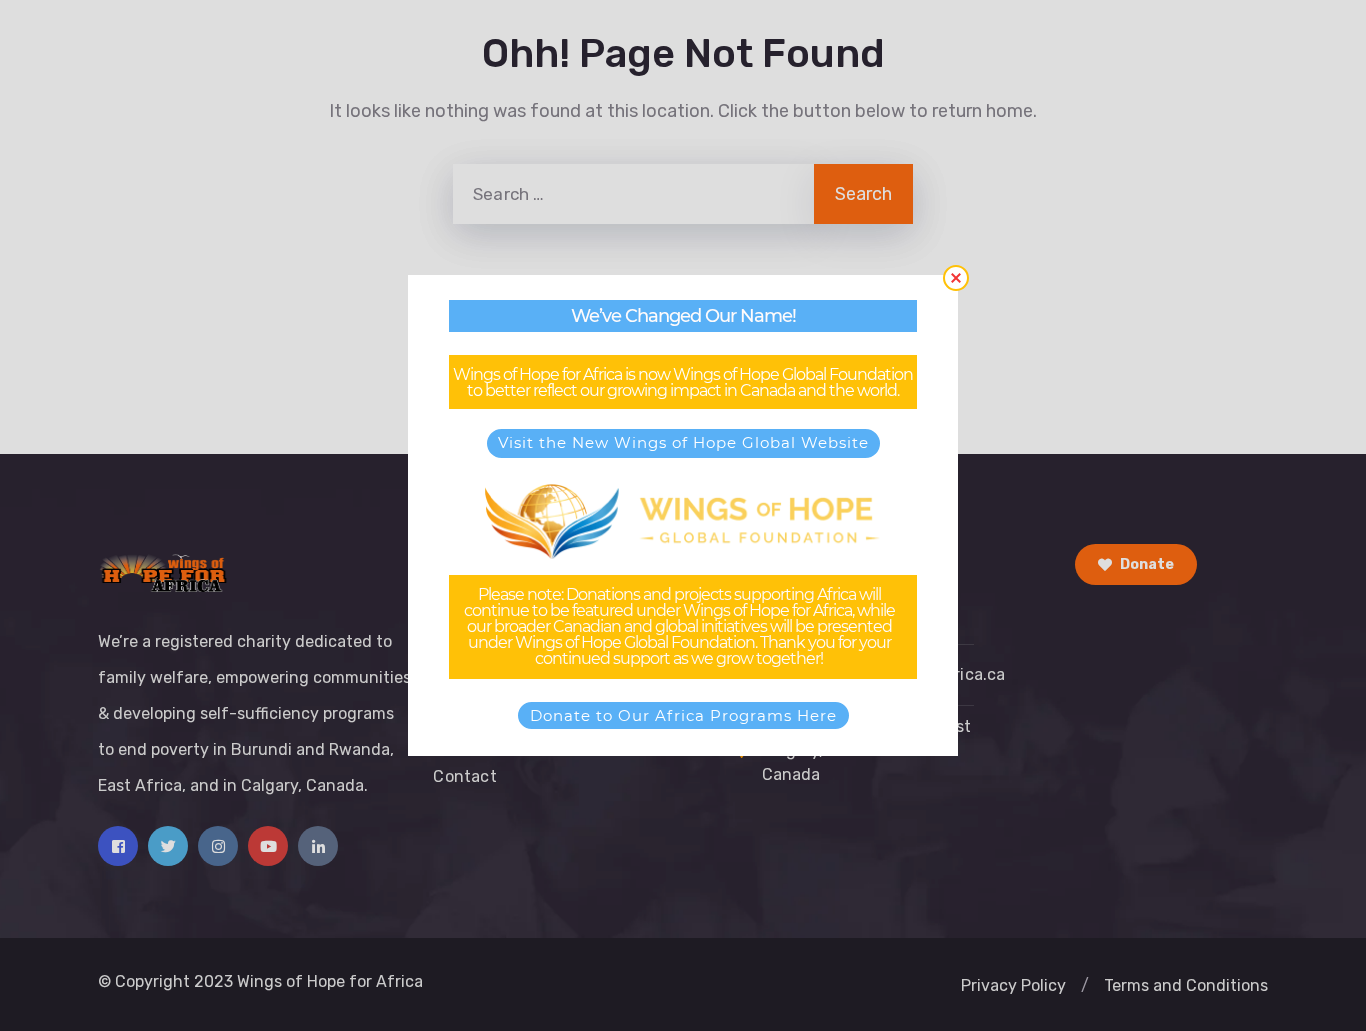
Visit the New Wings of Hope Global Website (683, 442)
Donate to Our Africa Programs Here (683, 715)
